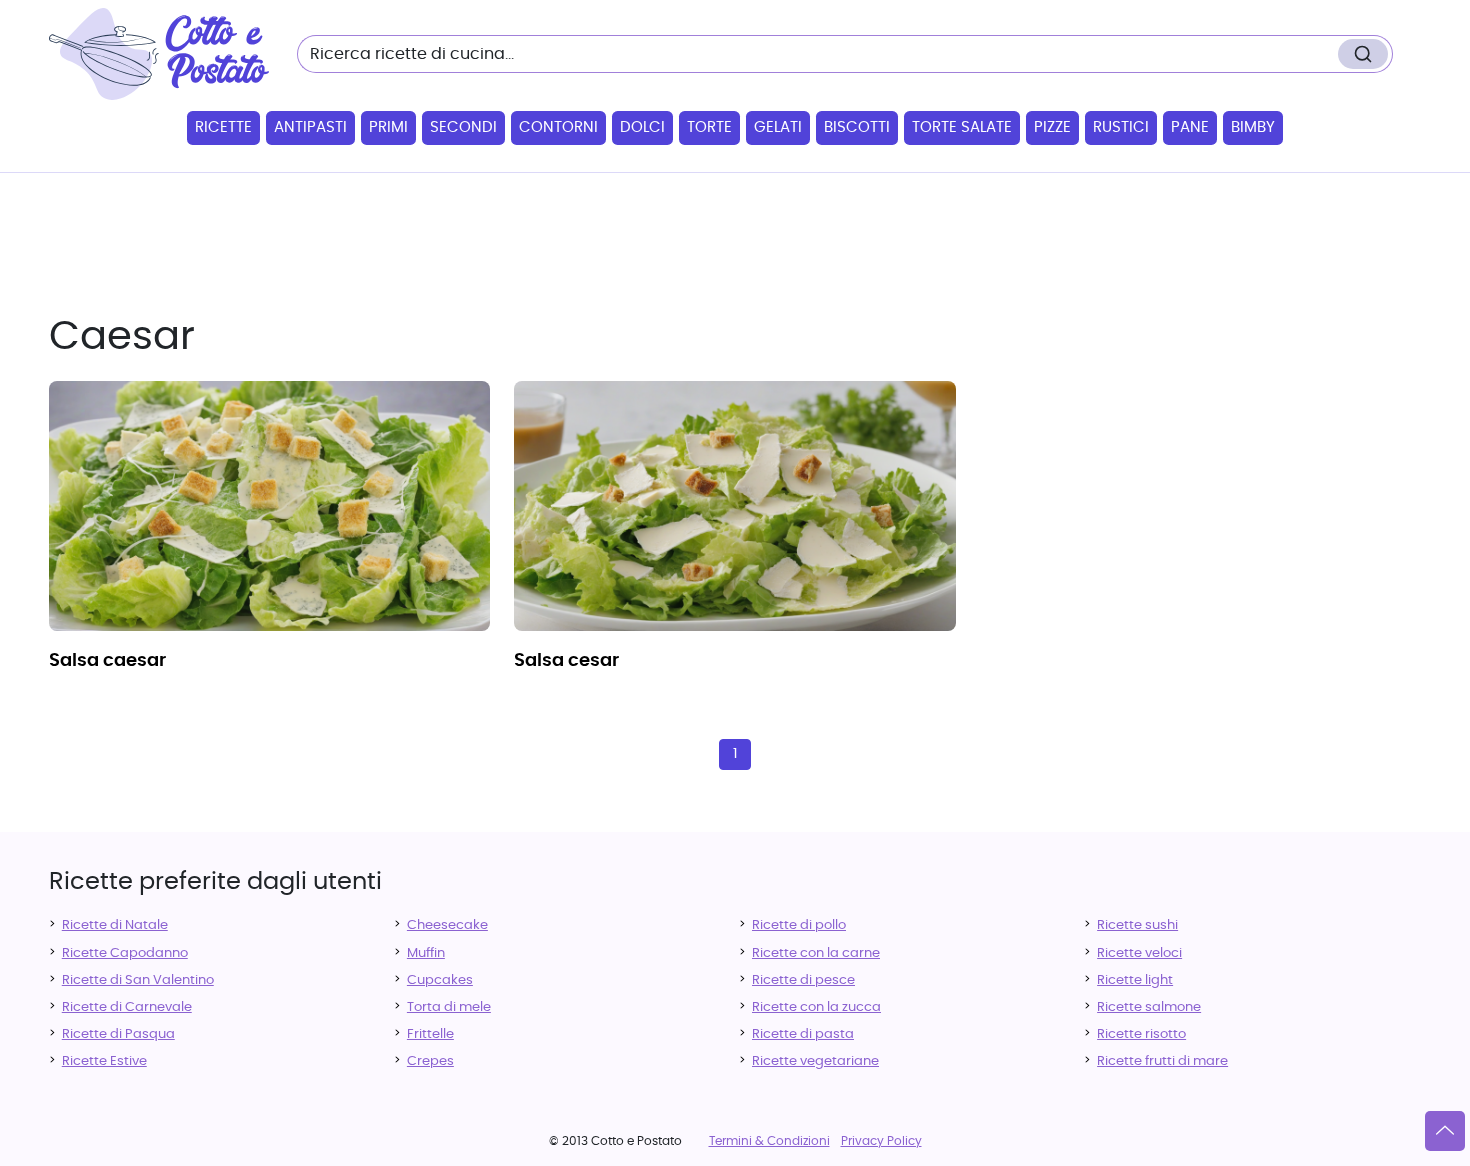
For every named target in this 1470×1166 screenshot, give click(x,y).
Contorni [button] (558, 127)
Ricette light (1135, 980)
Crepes (430, 1061)
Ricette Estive (104, 1061)
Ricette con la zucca (816, 1007)
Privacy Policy (881, 1141)
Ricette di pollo (799, 925)
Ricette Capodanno (125, 953)
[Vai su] (1445, 1131)
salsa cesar (566, 661)
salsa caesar (107, 661)
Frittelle (430, 1034)
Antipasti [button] (310, 127)
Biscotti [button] (857, 127)
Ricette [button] (223, 127)
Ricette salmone (1149, 1007)
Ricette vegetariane (815, 1061)
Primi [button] (388, 127)
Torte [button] (709, 127)
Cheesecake (447, 925)
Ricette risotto (1141, 1034)
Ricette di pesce (803, 980)
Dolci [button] (642, 127)
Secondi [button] (463, 127)
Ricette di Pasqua (118, 1034)
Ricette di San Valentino (138, 980)
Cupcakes (440, 980)
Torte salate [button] (962, 127)
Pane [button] (1190, 127)
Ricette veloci (1139, 953)
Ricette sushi (1137, 925)
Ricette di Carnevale (127, 1007)
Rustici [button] (1121, 127)
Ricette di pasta (803, 1034)
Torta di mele (449, 1007)
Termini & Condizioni (769, 1141)
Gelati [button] (778, 127)
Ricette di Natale (115, 925)
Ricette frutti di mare (1162, 1061)
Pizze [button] (1052, 127)
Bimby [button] (1253, 127)
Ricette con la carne (816, 953)
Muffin (426, 953)
